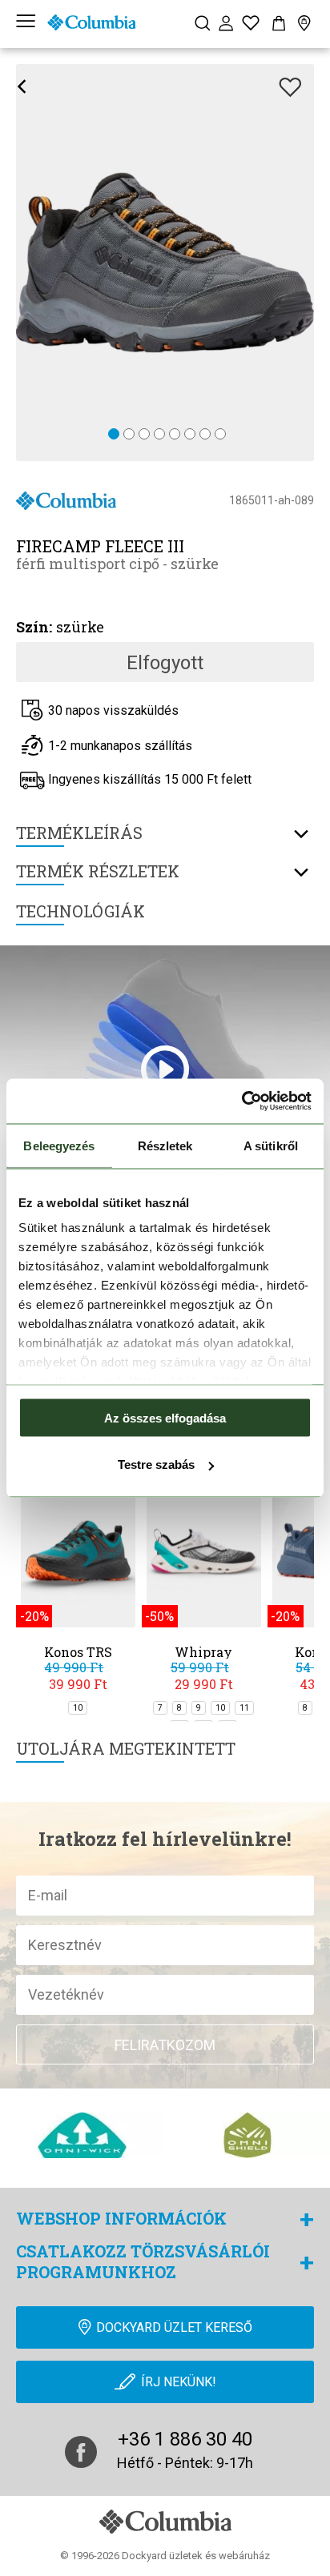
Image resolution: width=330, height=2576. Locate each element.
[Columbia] (91, 22)
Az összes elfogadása (165, 1417)
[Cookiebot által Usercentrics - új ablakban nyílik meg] (241, 1101)
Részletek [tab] (165, 1145)
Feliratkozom (165, 2045)
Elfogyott (165, 663)
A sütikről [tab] (271, 1145)
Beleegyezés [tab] (59, 1145)
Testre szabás (156, 1465)
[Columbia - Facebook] (81, 2452)
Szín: (34, 627)
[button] (114, 435)
